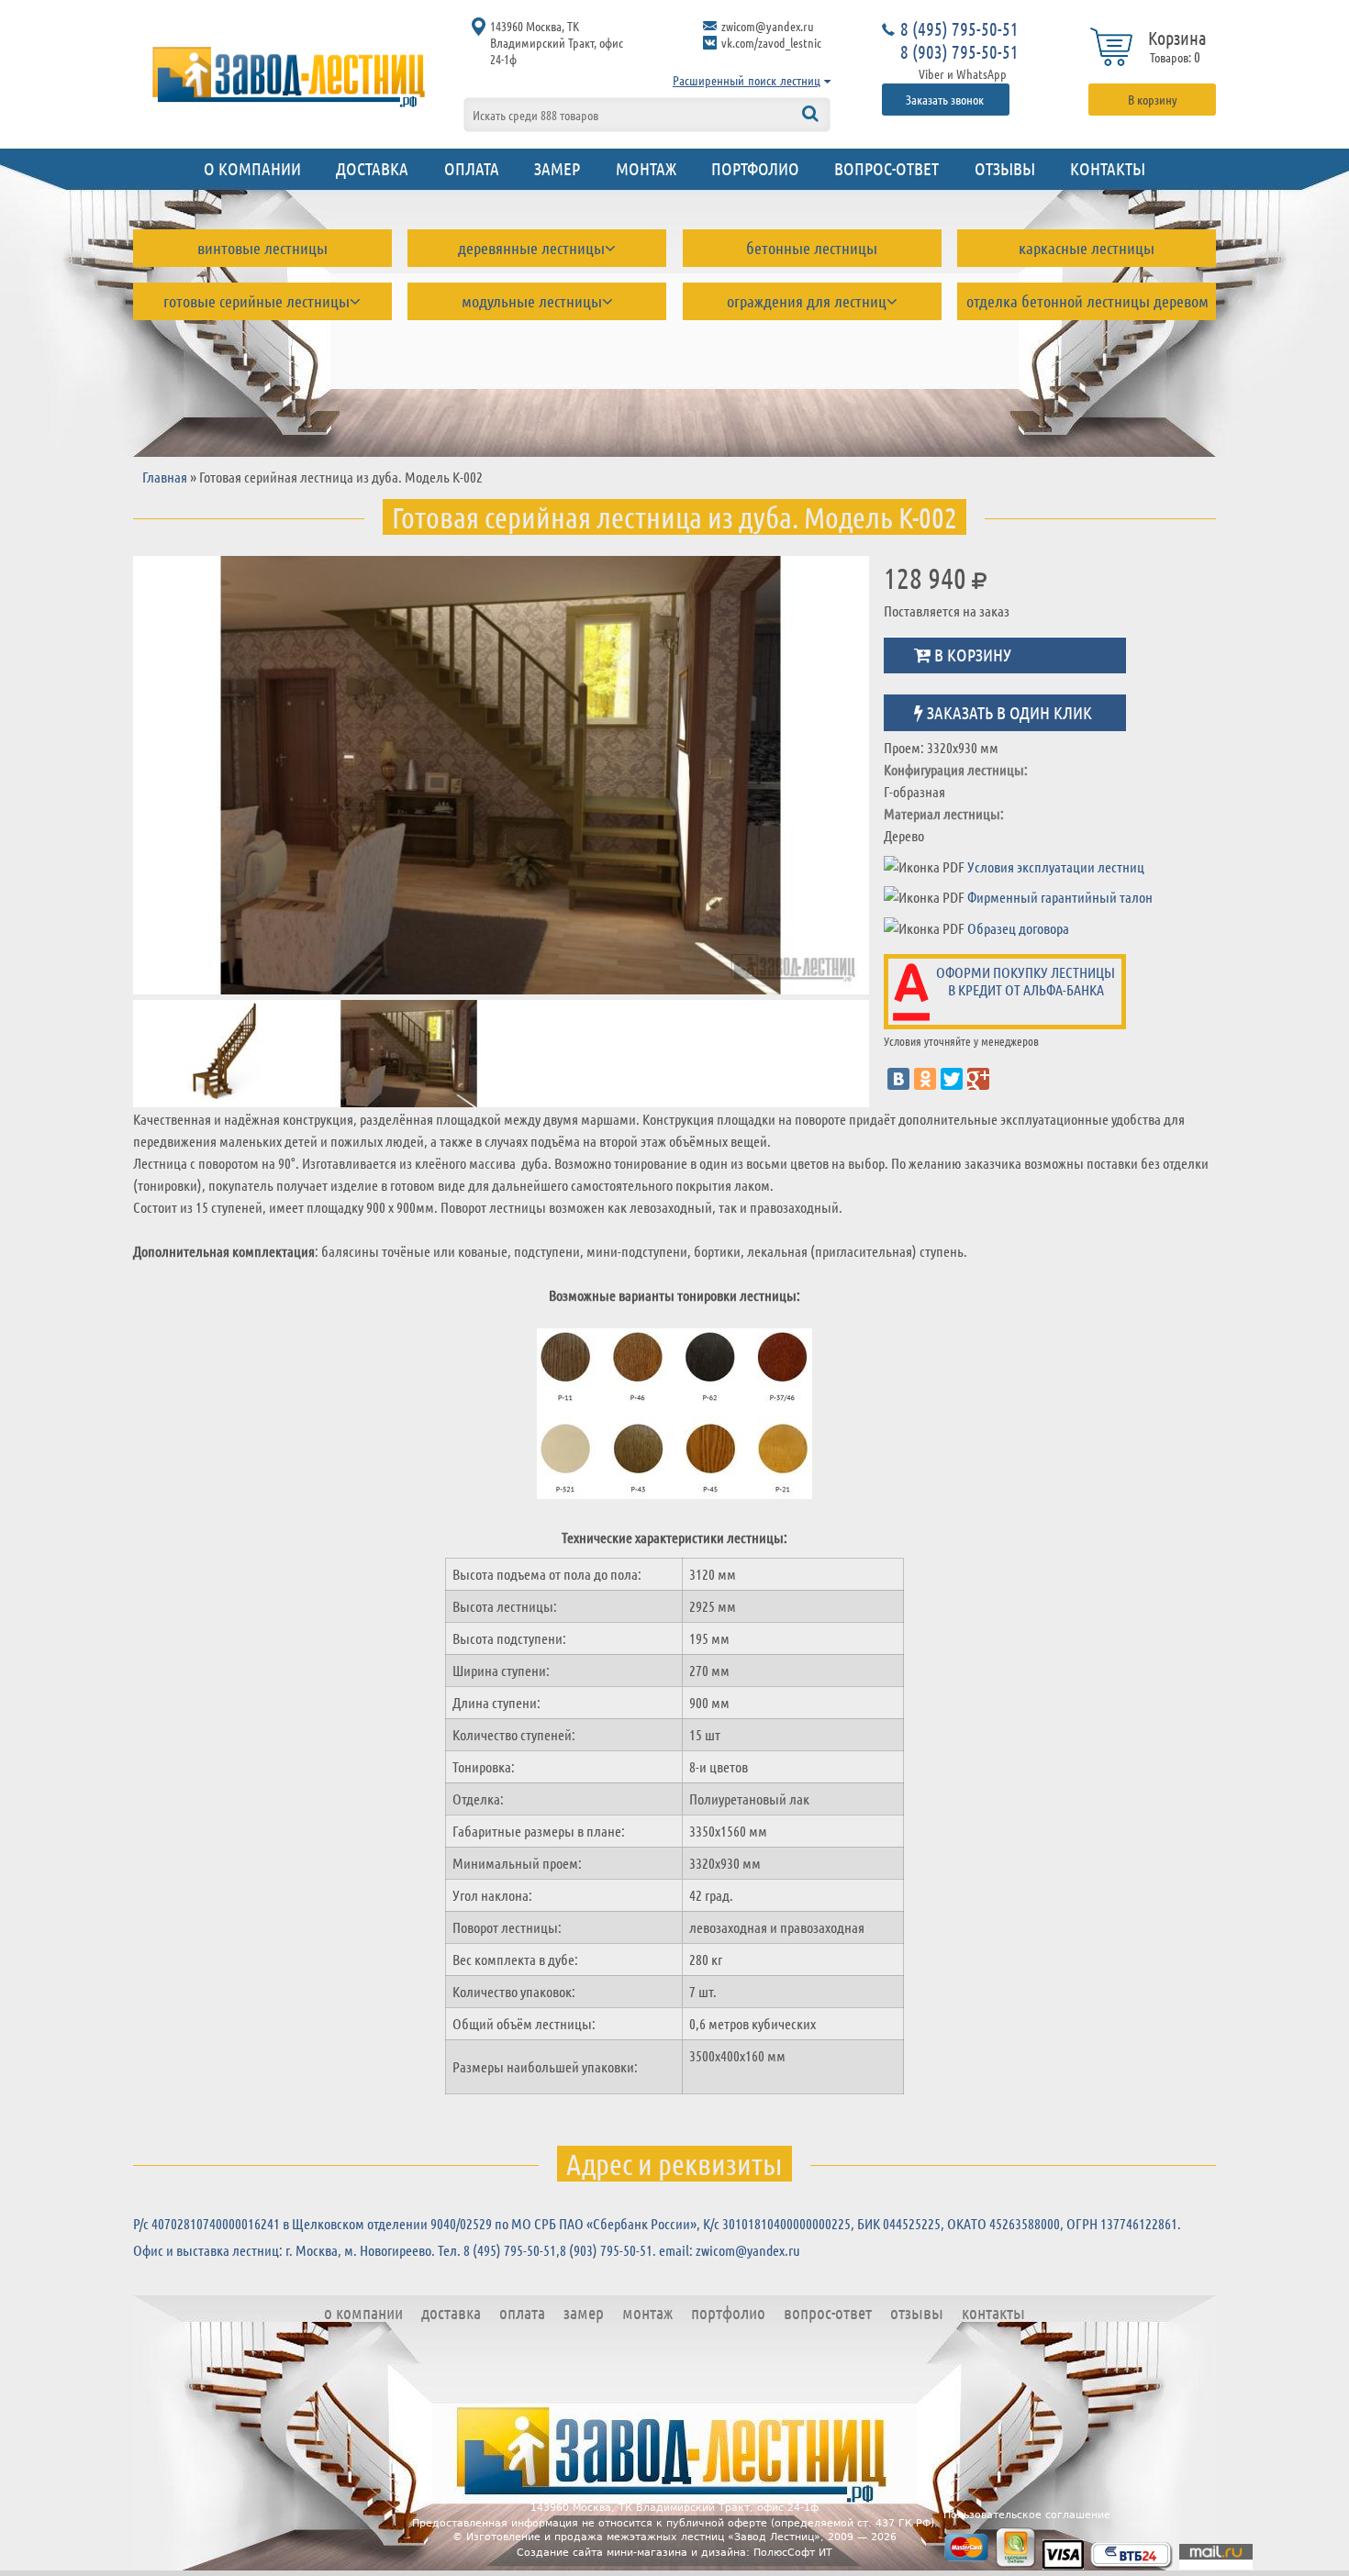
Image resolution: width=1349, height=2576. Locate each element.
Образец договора (1018, 928)
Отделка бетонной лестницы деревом (1087, 301)
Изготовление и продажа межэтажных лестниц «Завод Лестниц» (643, 2537)
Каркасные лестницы (1087, 248)
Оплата (472, 168)
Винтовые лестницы (262, 248)
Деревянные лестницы (531, 248)
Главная (165, 477)
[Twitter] (952, 1079)
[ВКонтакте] (898, 1079)
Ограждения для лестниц (807, 301)
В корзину (1153, 99)
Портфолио (755, 168)
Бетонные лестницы (812, 248)
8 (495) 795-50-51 (959, 28)
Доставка (372, 168)
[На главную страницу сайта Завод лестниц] (289, 76)
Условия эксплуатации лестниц (1056, 866)
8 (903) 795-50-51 (959, 51)
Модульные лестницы (532, 301)
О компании (252, 168)
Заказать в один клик (1008, 711)
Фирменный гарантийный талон (1060, 897)
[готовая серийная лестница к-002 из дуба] (501, 775)
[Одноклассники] (925, 1079)
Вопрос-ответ (886, 168)
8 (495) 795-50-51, (512, 2250)
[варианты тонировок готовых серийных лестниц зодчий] (674, 1416)
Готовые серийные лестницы (256, 301)
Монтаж (646, 168)
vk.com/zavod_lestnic (771, 42)
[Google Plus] (978, 1079)
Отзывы (1005, 168)
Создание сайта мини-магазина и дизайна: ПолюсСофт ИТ (674, 2553)
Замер (557, 168)
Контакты (1108, 168)
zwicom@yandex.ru (768, 26)
